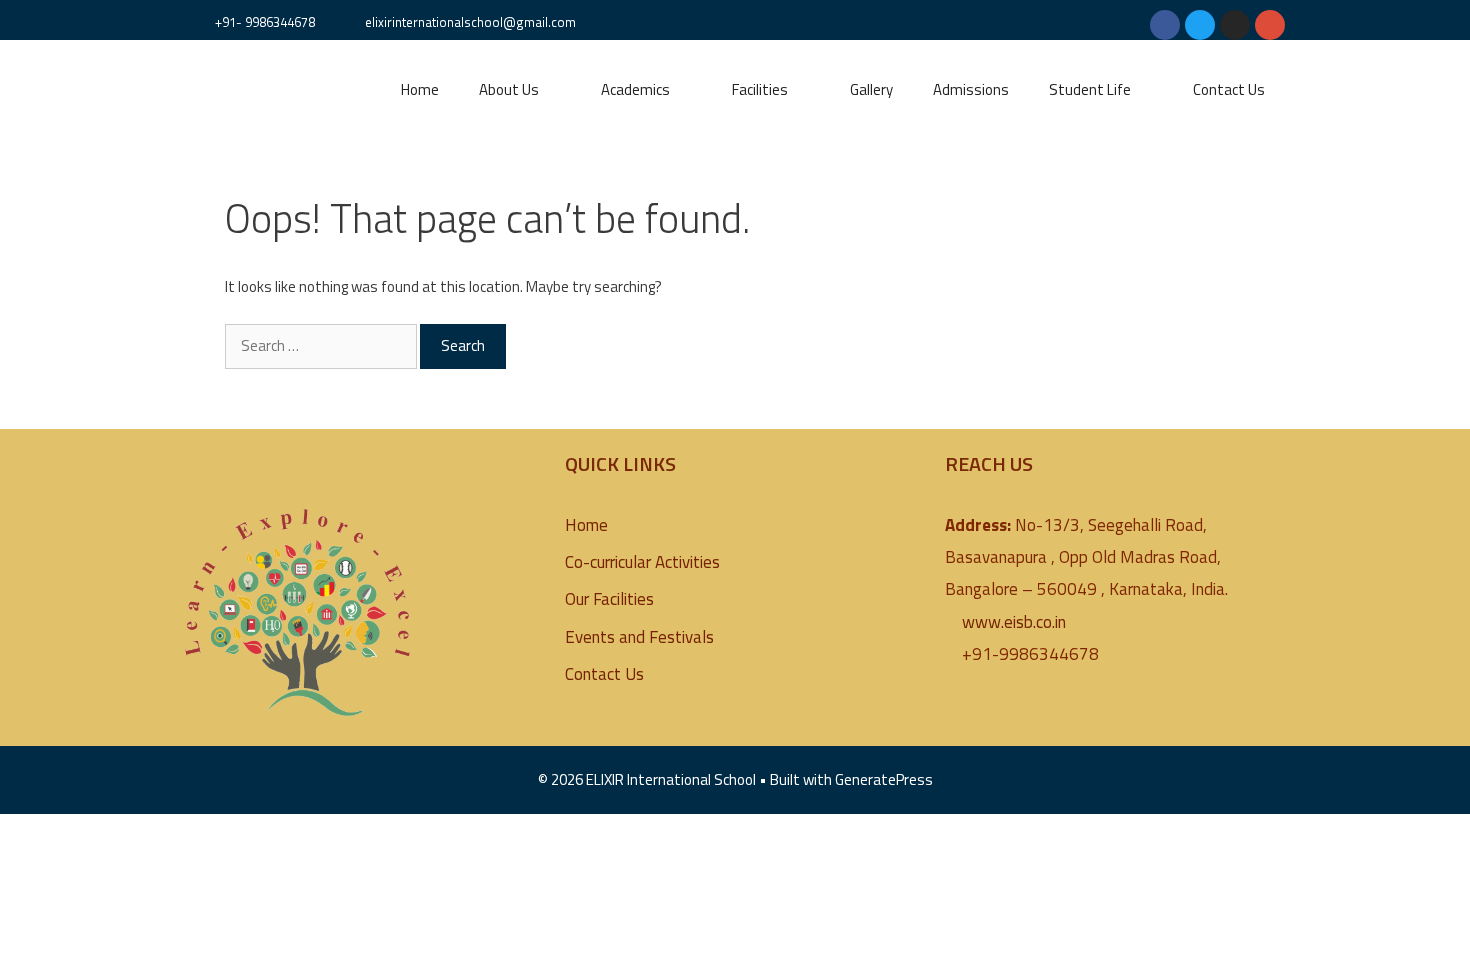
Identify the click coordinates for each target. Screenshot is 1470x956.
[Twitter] (1200, 25)
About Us (509, 89)
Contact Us (1229, 89)
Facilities (760, 89)
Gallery (871, 89)
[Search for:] (322, 345)
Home (420, 89)
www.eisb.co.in (1014, 622)
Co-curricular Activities (642, 562)
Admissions (971, 89)
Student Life (1090, 89)
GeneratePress (884, 779)
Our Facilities (609, 599)
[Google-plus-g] (1270, 25)
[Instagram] (1235, 25)
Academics (635, 89)
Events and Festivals (639, 637)
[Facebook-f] (1165, 25)
